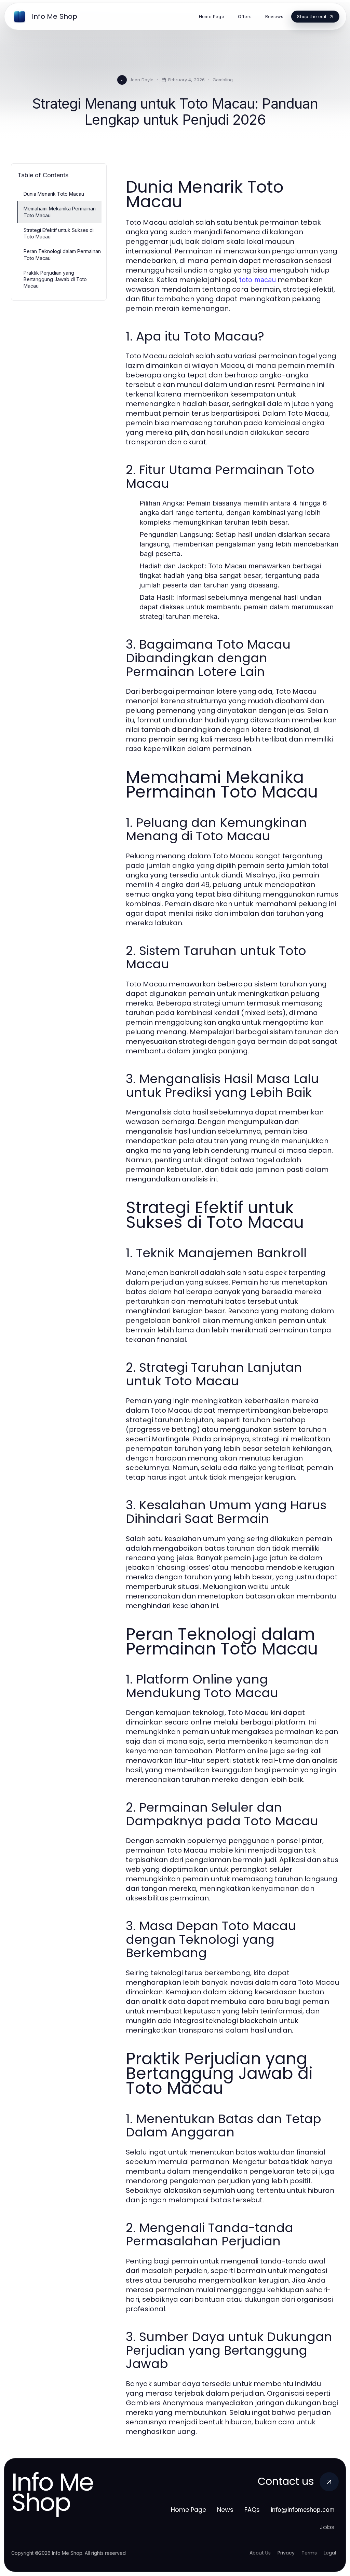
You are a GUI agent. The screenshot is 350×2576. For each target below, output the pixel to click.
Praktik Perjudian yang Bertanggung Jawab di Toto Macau (55, 279)
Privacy (286, 2553)
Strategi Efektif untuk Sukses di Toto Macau (59, 233)
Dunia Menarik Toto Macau (54, 194)
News (225, 2510)
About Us (260, 2553)
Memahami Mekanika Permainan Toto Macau (60, 212)
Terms (309, 2553)
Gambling (223, 80)
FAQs (252, 2510)
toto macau (258, 280)
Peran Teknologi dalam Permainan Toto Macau (62, 254)
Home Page (189, 2510)
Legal (330, 2553)
